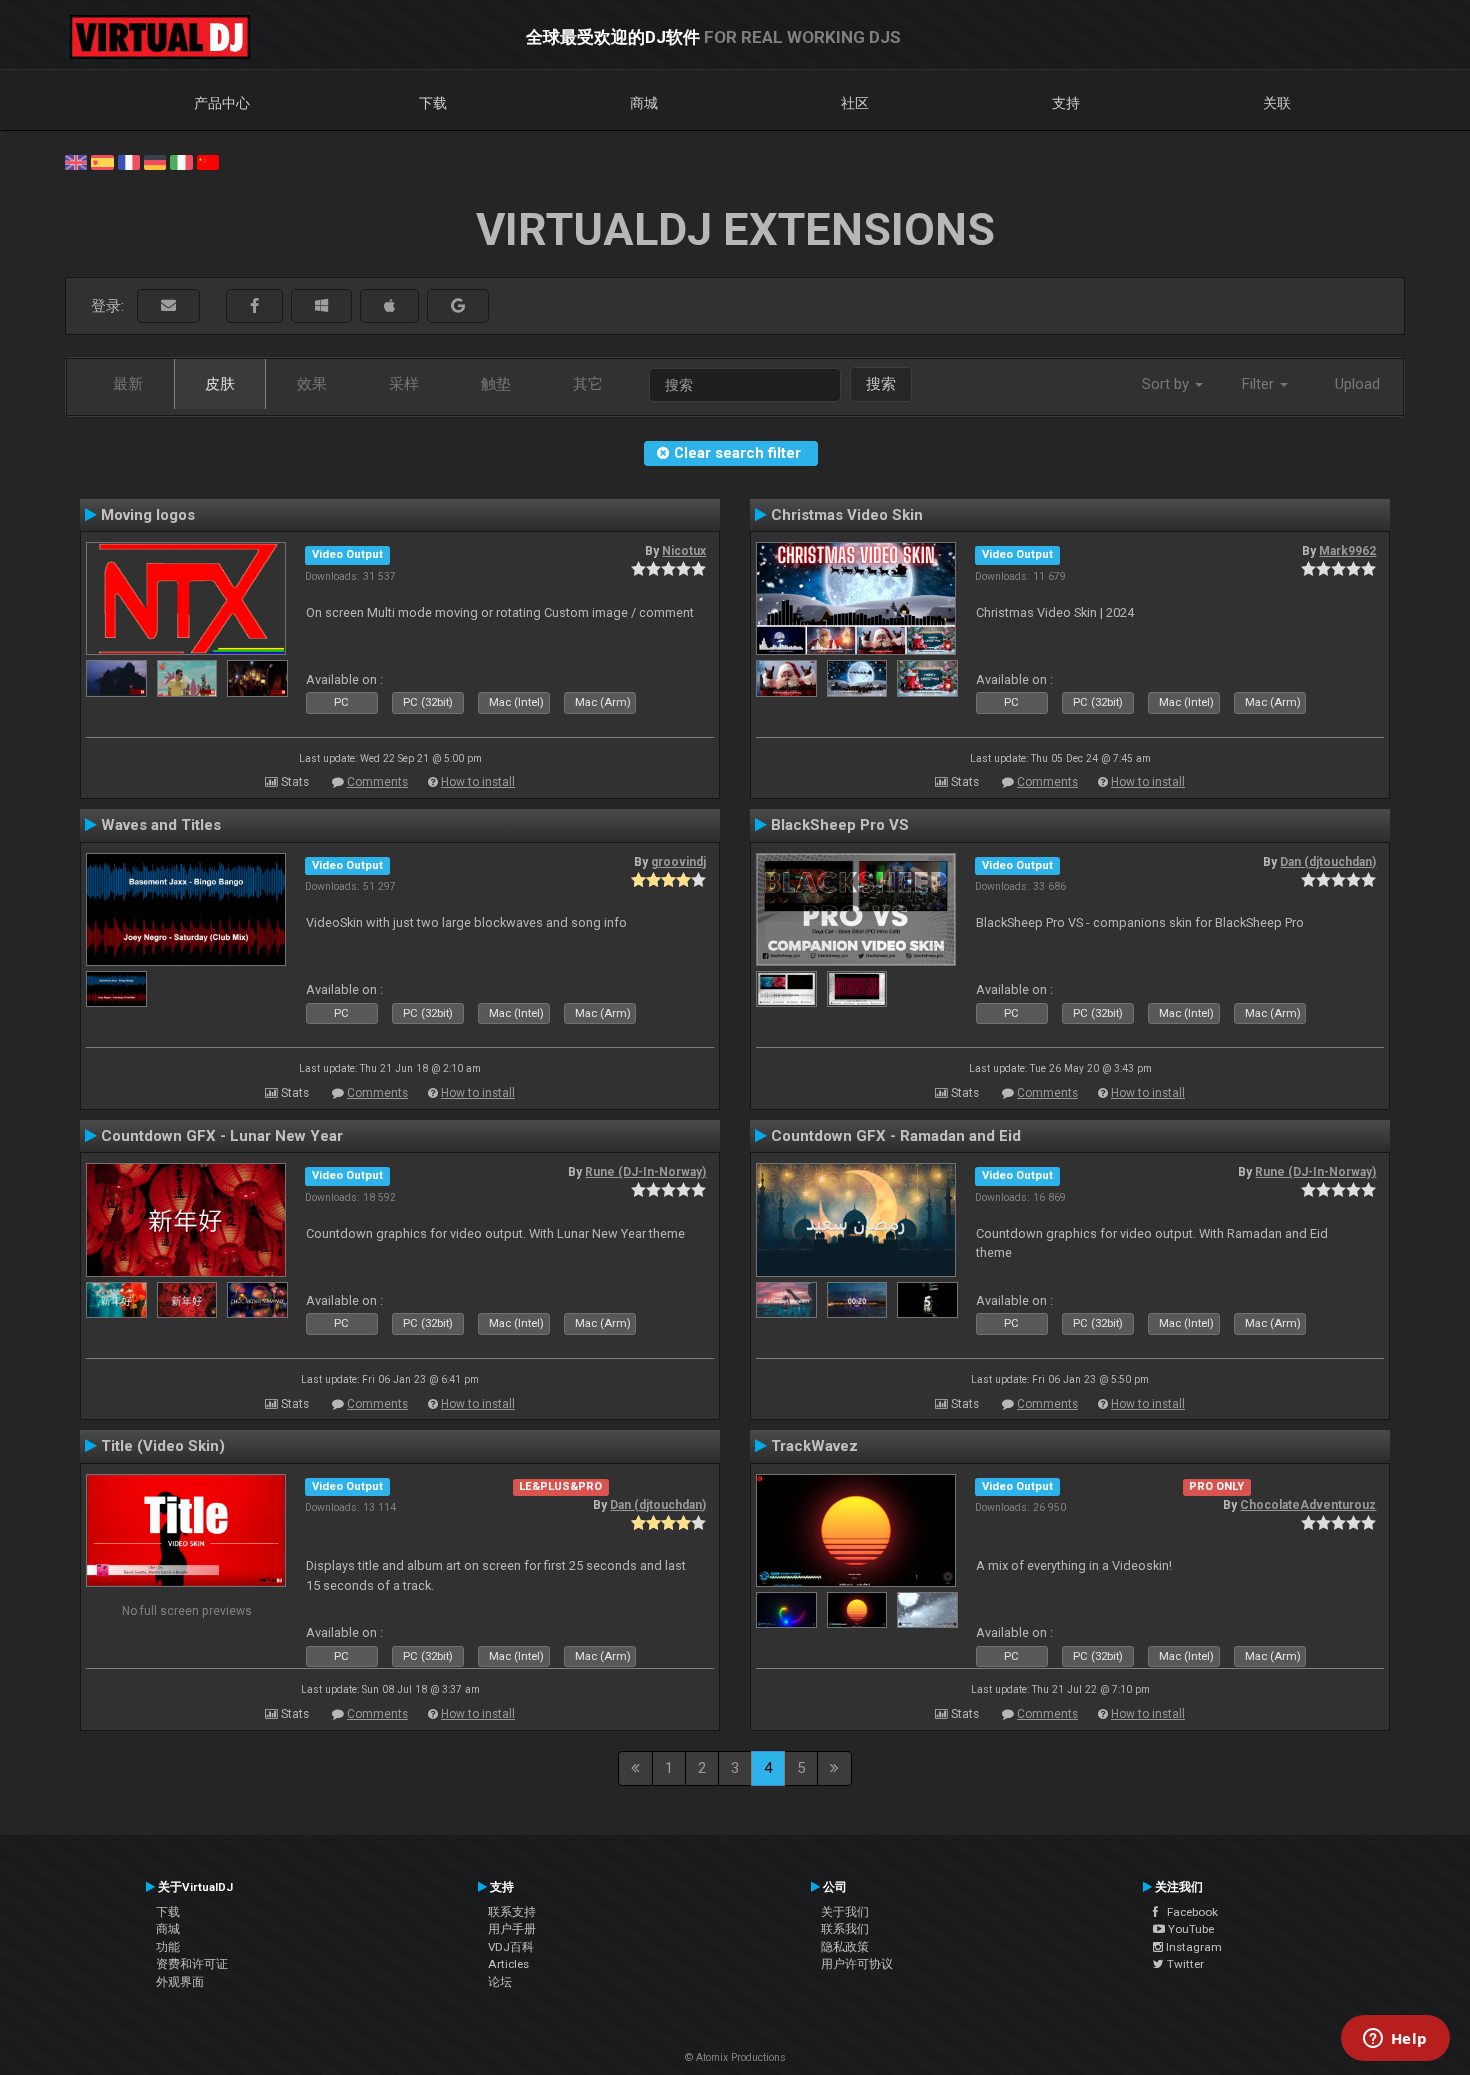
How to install (478, 782)
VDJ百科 (511, 1947)
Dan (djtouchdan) (1328, 862)
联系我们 (845, 1929)
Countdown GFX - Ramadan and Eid (896, 1136)
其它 (588, 384)
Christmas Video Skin (847, 515)
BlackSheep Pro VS (840, 825)
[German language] (155, 161)
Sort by (1167, 384)
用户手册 (512, 1929)
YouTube (1189, 1929)
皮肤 (220, 384)
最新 (128, 384)
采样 (404, 384)
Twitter (1184, 1964)
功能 (168, 1947)
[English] (76, 161)
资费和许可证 (192, 1964)
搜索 (881, 384)
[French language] (129, 161)
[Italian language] (181, 161)
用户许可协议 (857, 1964)
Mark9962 (1347, 551)
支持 (1066, 103)
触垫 (496, 384)
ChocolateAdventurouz (1308, 1505)
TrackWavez (814, 1446)
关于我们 (845, 1912)
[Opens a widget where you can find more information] (1395, 2040)
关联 (1277, 103)
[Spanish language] (102, 161)
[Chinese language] (208, 161)
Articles (508, 1964)
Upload (1357, 384)
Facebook (1188, 1912)
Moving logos (148, 515)
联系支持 (512, 1912)
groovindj (678, 862)
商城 (644, 103)
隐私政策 (845, 1947)
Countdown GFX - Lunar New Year (222, 1136)
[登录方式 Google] (458, 306)
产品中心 (222, 103)
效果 (312, 384)
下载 (433, 103)
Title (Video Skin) (163, 1446)
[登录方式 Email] (168, 306)
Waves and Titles (161, 825)
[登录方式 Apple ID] (389, 306)
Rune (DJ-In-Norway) (645, 1172)
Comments (377, 782)
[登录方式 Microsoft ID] (321, 306)
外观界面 (180, 1982)
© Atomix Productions (735, 2057)
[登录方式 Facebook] (254, 306)
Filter (1260, 384)
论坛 (500, 1982)
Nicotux (684, 551)
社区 (855, 103)
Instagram (1192, 1947)
